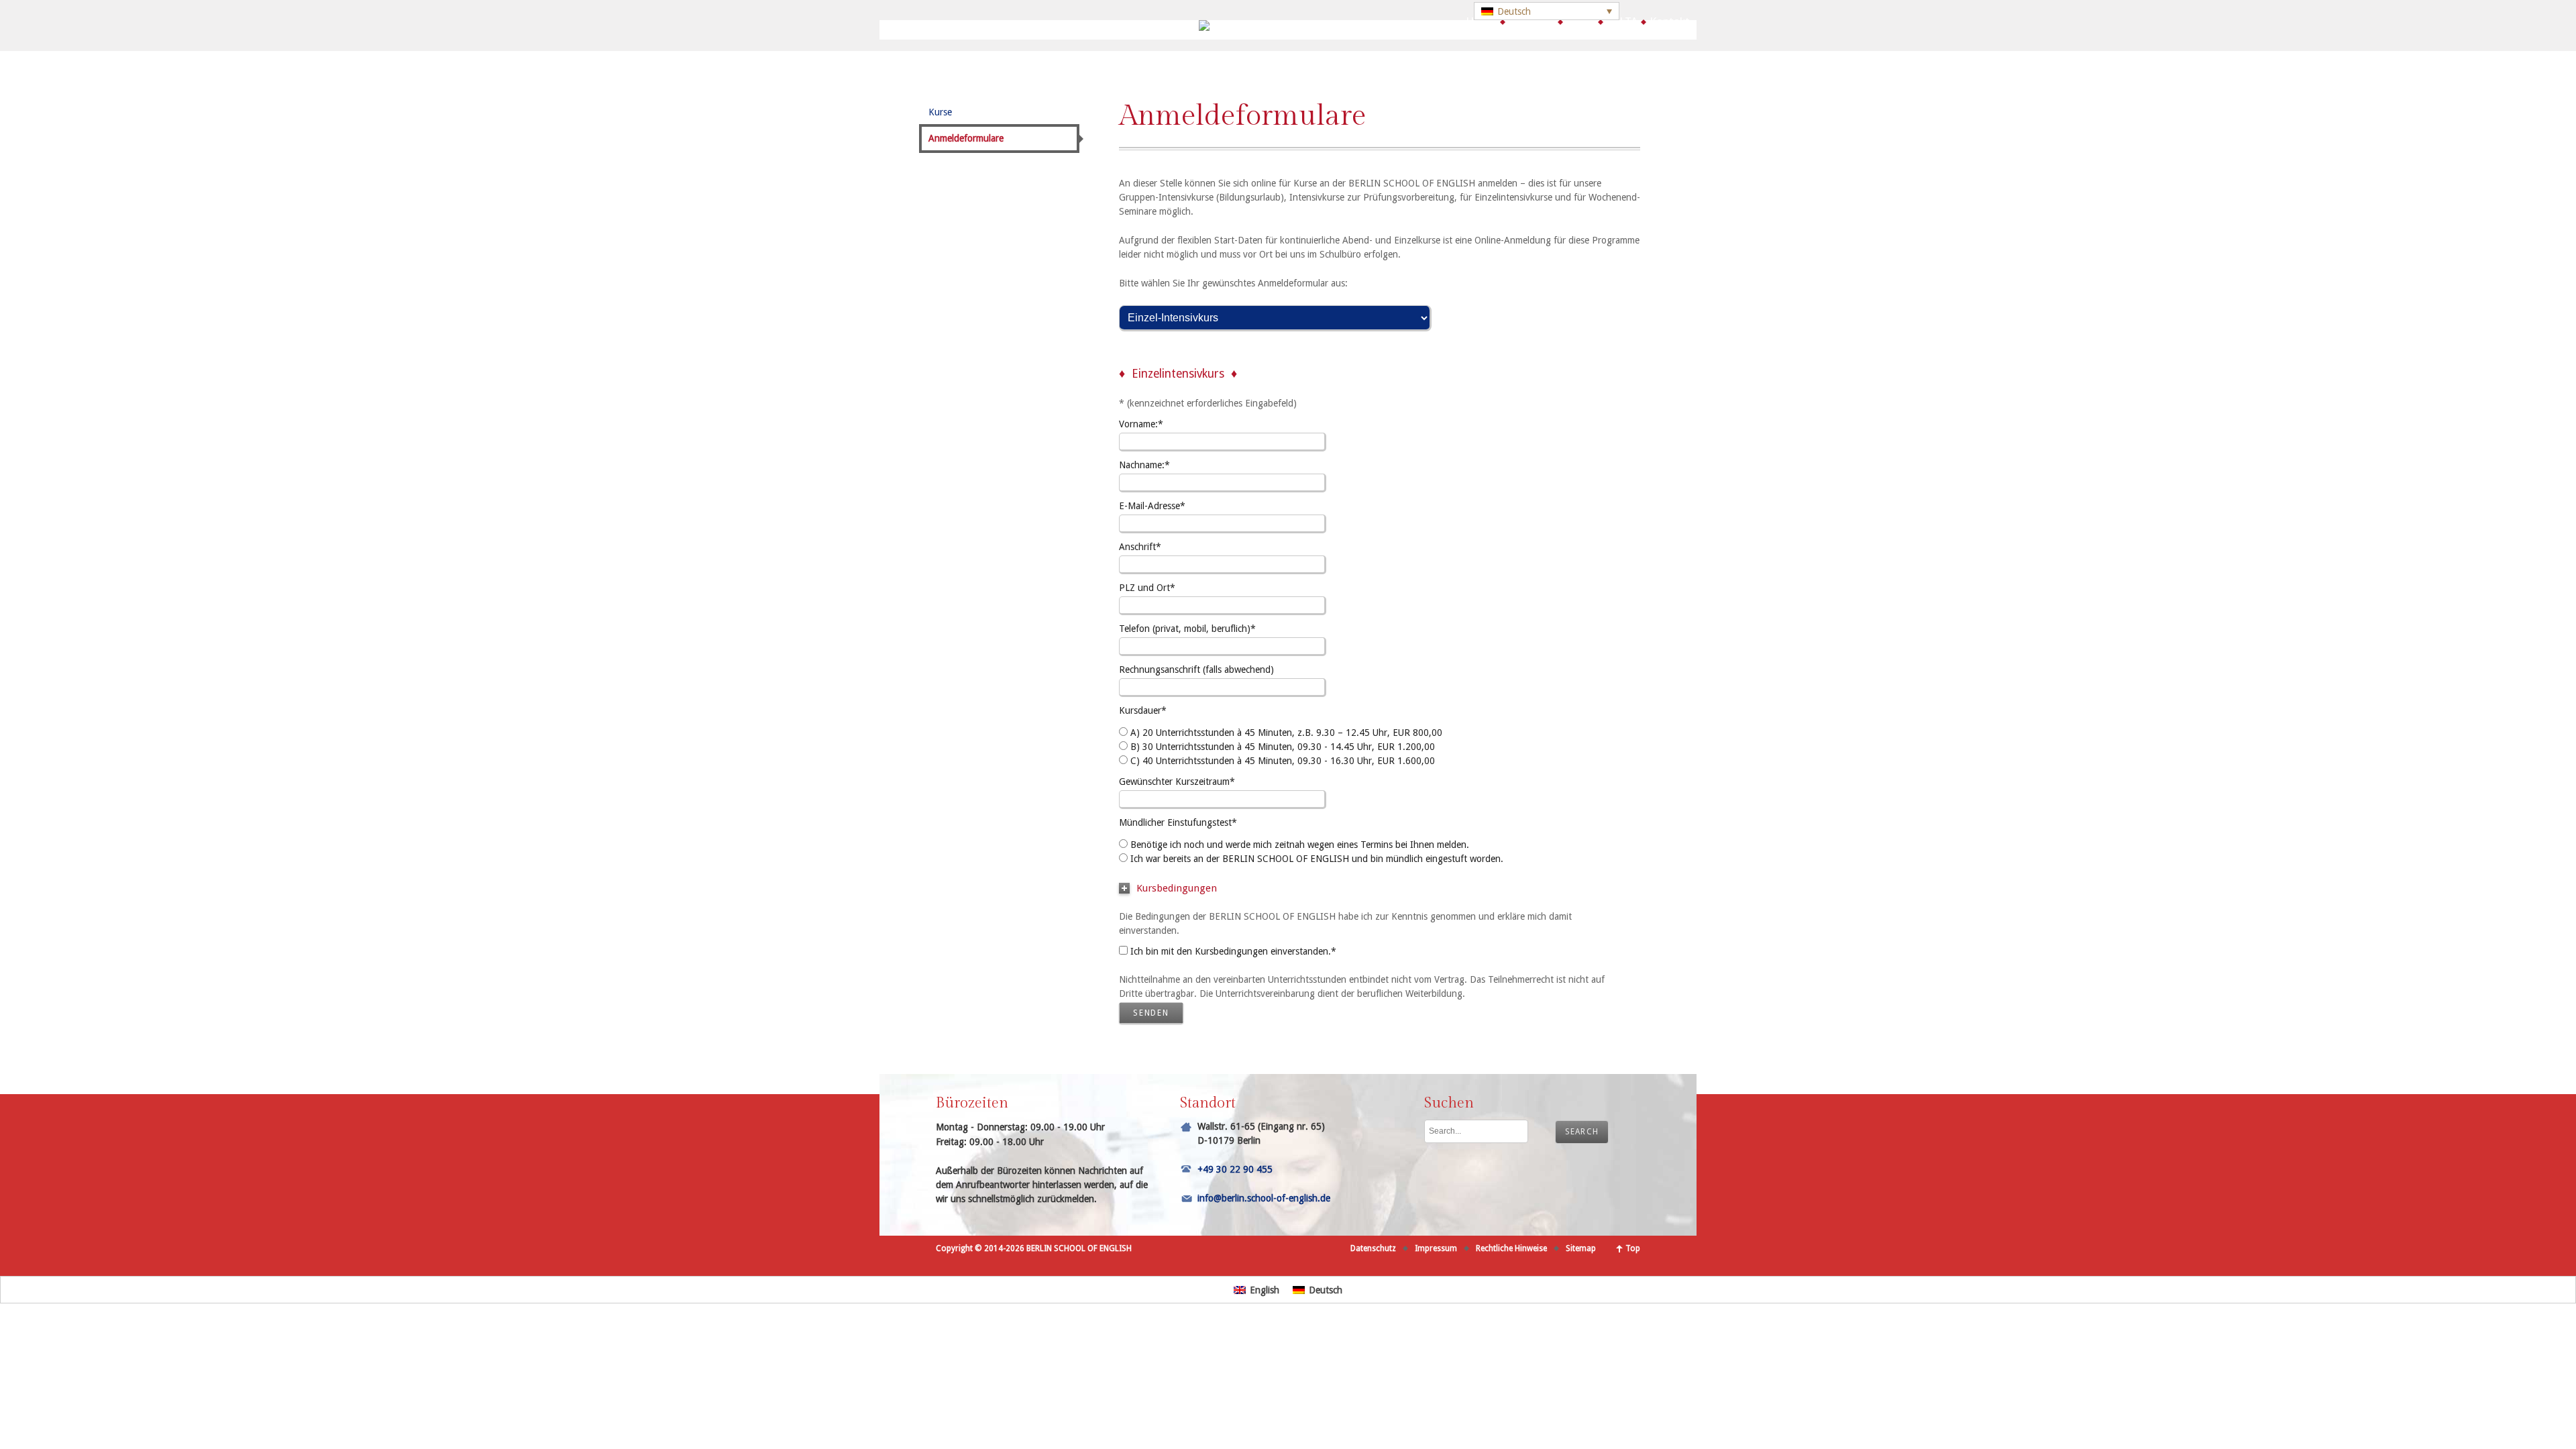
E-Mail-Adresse (1152, 506)
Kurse (1580, 21)
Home (1481, 21)
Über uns (1532, 21)
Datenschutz (1373, 1248)
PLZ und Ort (1147, 588)
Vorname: (1141, 424)
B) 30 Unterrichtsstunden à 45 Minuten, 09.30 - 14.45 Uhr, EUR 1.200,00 (1283, 747)
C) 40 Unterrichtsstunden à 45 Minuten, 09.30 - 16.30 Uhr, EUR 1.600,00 (1283, 761)
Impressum (1436, 1248)
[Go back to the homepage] (1288, 28)
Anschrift (1140, 547)
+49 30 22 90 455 (1235, 1169)
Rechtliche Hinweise (1511, 1248)
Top (1633, 1248)
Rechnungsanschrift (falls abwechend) (1196, 669)
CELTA (1622, 21)
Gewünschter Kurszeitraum (1177, 782)
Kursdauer (1143, 710)
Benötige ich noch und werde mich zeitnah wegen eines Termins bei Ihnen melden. (1300, 845)
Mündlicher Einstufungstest (1178, 822)
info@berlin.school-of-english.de (1264, 1198)
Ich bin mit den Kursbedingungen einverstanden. (1233, 951)
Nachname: (1144, 465)
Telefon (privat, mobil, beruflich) (1187, 629)
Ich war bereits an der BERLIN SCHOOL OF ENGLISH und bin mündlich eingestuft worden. (1317, 859)
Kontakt (1670, 21)
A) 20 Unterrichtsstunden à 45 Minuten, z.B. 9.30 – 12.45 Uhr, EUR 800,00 (1286, 733)
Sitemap (1581, 1248)
